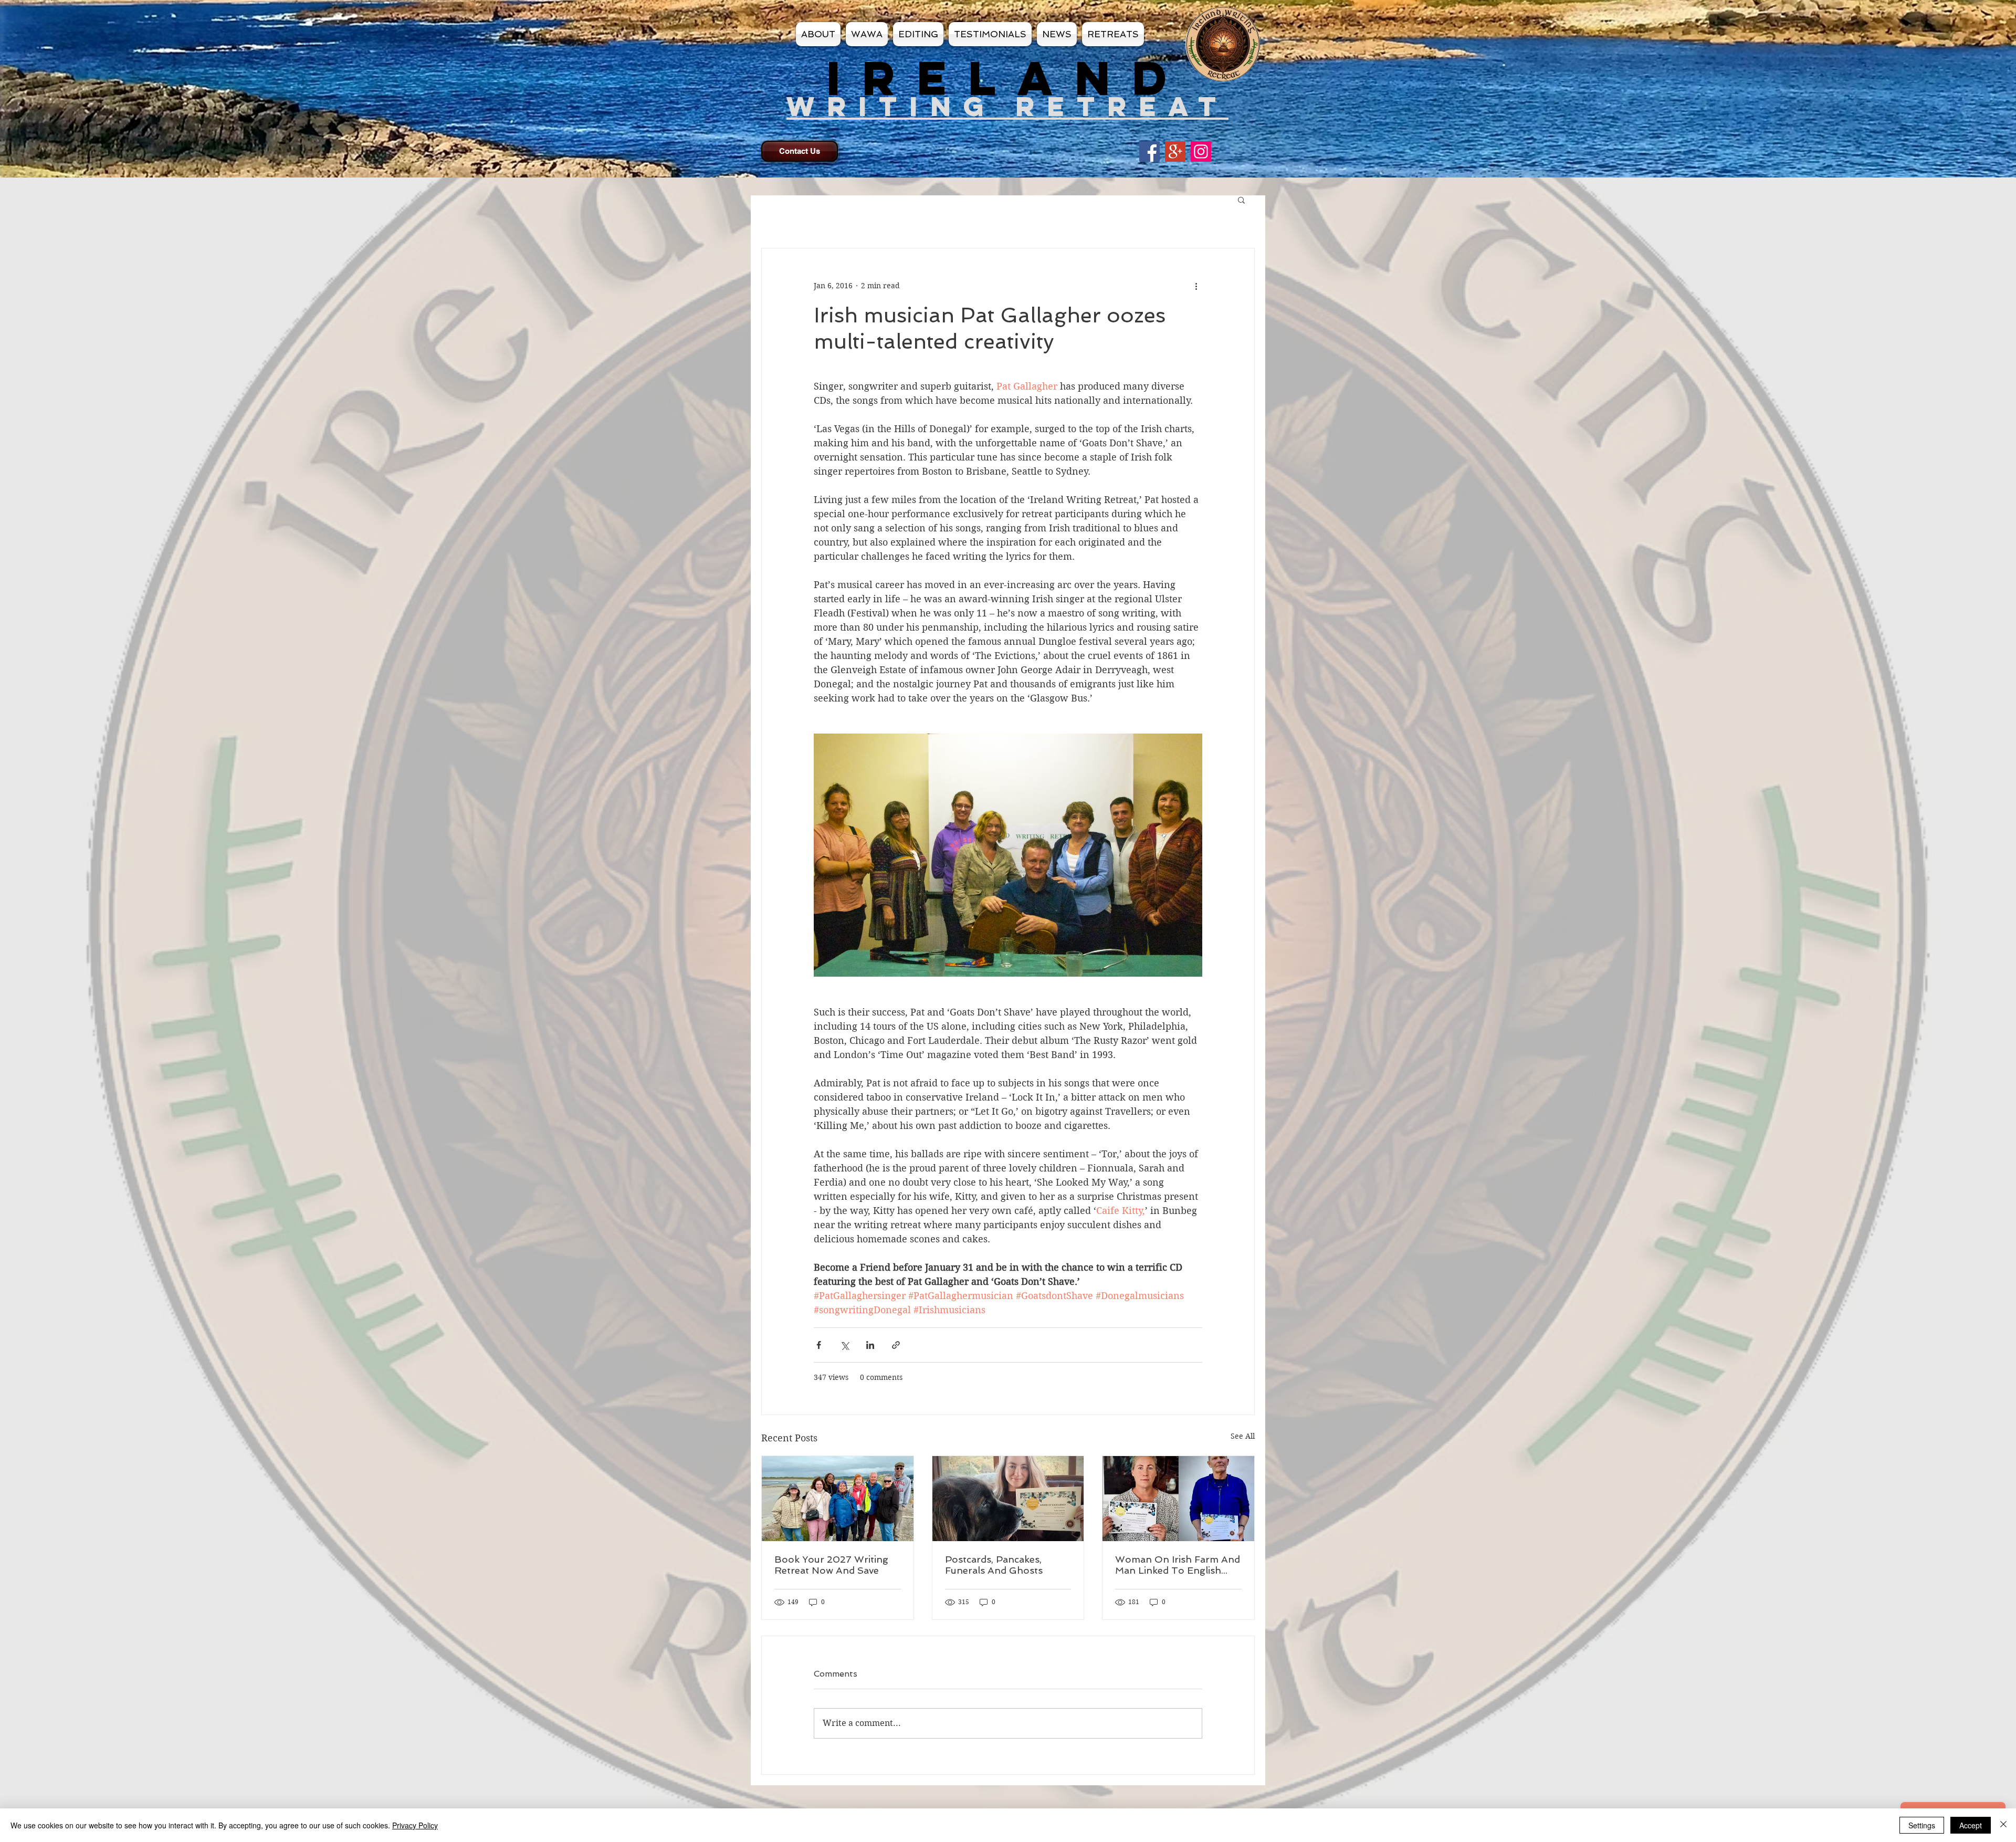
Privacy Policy (415, 1825)
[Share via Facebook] (819, 1345)
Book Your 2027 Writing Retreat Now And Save (831, 1565)
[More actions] (1196, 286)
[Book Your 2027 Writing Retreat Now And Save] (838, 1499)
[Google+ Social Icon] (1175, 151)
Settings (1922, 1825)
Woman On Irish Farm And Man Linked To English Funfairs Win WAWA (1178, 1565)
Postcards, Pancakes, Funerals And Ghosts (994, 1565)
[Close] (2003, 1825)
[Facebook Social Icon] (1149, 151)
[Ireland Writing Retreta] (1201, 151)
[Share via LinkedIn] (870, 1345)
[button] (1241, 200)
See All (1243, 1436)
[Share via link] (896, 1345)
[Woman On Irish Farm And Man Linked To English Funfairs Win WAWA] (1178, 1499)
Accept (1971, 1825)
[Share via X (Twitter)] (844, 1345)
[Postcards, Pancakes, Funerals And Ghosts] (1008, 1499)
